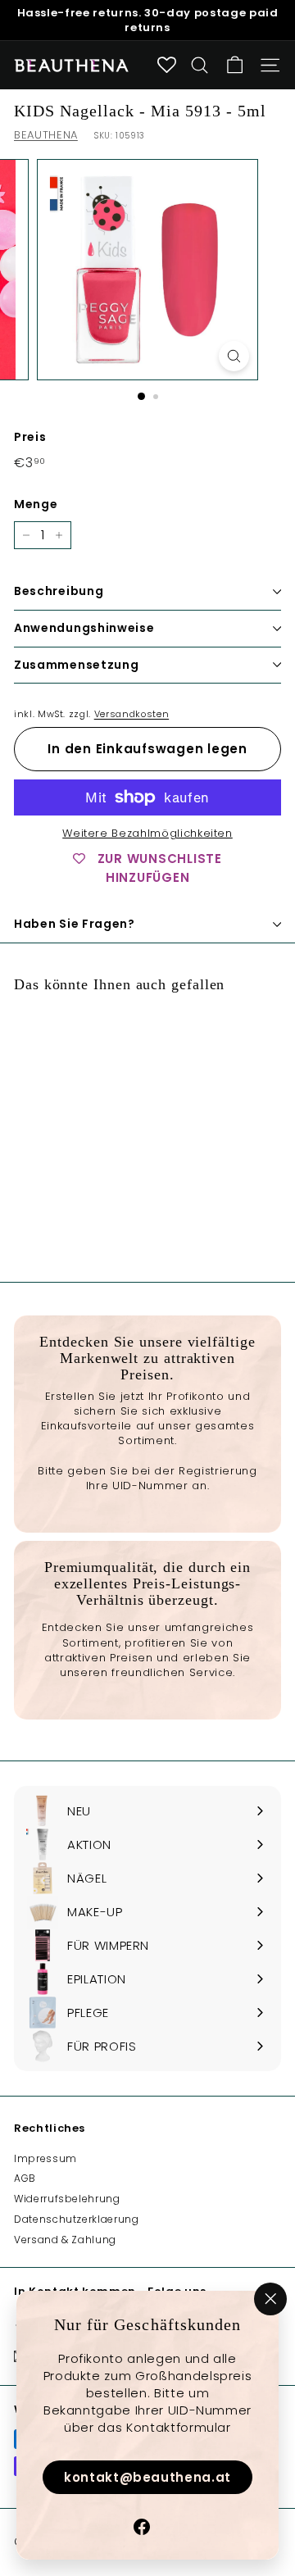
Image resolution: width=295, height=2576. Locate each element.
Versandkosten (132, 714)
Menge (36, 504)
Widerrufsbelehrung (67, 2199)
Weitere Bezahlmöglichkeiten (147, 834)
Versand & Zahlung (65, 2240)
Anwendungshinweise (84, 628)
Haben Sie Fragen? (75, 924)
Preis (30, 437)
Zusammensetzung (77, 665)
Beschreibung (59, 591)
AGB (25, 2178)
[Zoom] (234, 356)
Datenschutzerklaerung (77, 2219)
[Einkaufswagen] (235, 65)
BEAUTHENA (46, 135)
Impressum (45, 2158)
